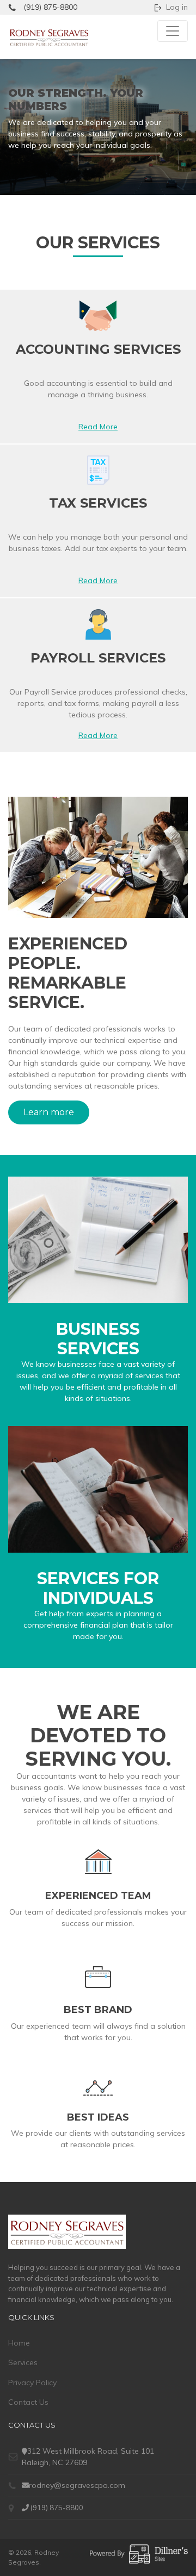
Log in (177, 7)
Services (23, 2362)
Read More (98, 427)
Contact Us (28, 2402)
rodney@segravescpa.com (77, 2485)
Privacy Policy (32, 2383)
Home (19, 2343)
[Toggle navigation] (173, 31)
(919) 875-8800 (50, 7)
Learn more (49, 1112)
